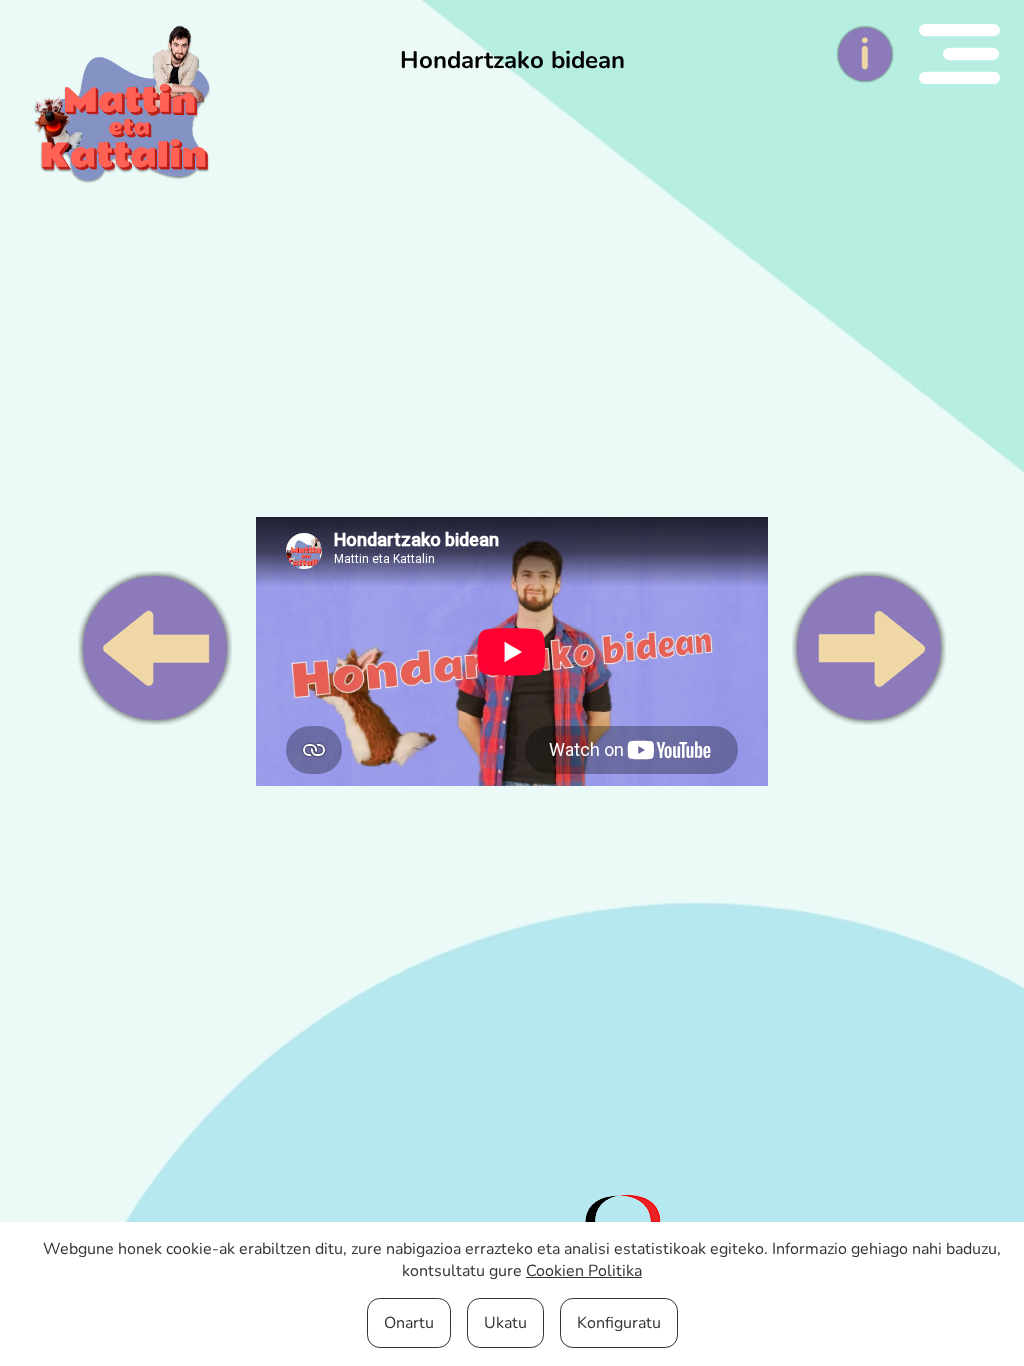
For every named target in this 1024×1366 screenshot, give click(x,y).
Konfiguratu (619, 1323)
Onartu (409, 1323)
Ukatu (505, 1323)
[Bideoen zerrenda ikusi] (971, 54)
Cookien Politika (584, 1271)
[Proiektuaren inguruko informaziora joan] (877, 54)
